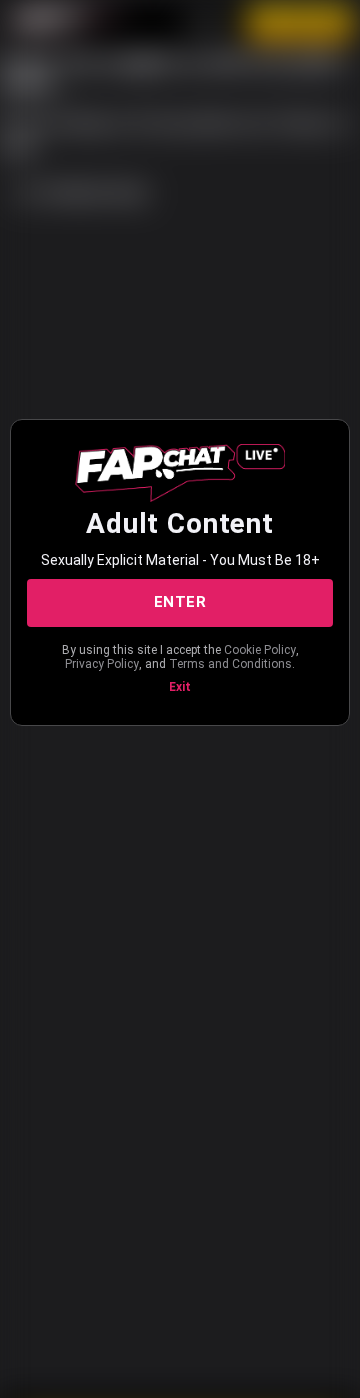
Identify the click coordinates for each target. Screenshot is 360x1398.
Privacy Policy (102, 664)
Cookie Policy (260, 650)
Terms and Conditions (230, 664)
